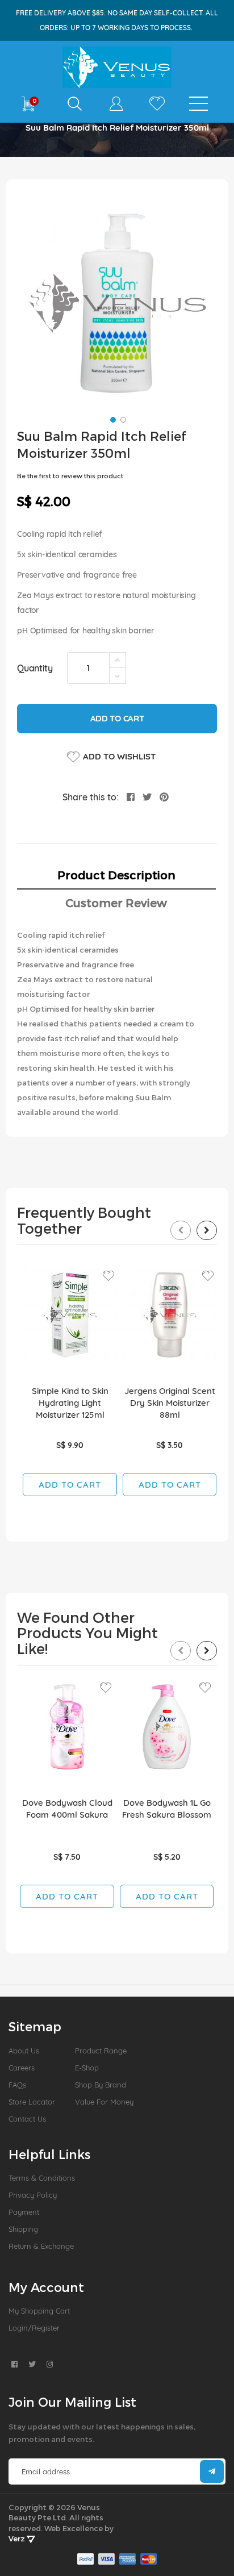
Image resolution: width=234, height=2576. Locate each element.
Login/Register (34, 2328)
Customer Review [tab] (116, 903)
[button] (112, 419)
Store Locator (32, 2102)
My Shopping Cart (39, 2311)
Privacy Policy (33, 2195)
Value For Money (104, 2102)
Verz (18, 2539)
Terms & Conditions (42, 2178)
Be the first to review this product (70, 476)
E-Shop (87, 2068)
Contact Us (27, 2119)
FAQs (17, 2085)
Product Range (101, 2051)
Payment (24, 2212)
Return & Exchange (41, 2246)
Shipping (23, 2229)
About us (24, 2051)
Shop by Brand (101, 2085)
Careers (22, 2068)
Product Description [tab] (116, 875)
